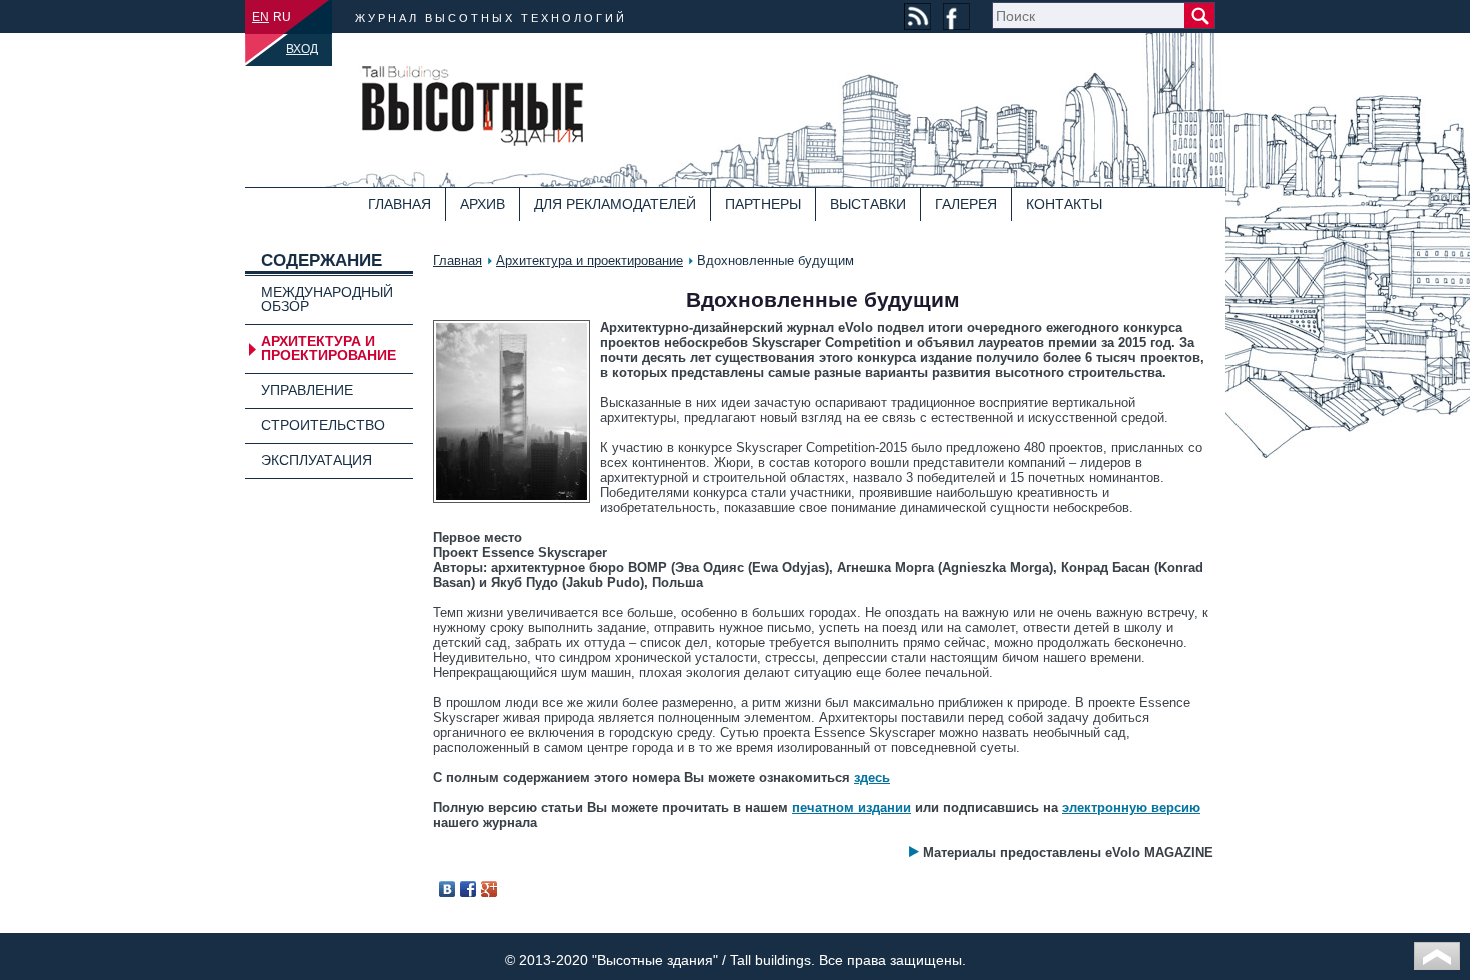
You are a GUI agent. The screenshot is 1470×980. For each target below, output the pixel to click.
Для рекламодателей (615, 204)
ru (282, 17)
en (260, 17)
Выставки (868, 204)
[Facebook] (468, 889)
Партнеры (763, 204)
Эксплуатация (316, 460)
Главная (399, 204)
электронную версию (1131, 807)
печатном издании (851, 807)
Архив (482, 204)
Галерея (966, 204)
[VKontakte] (447, 889)
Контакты (1064, 204)
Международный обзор (327, 299)
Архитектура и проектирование (589, 260)
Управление (307, 390)
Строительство (323, 425)
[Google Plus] (489, 889)
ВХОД (302, 49)
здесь (872, 777)
